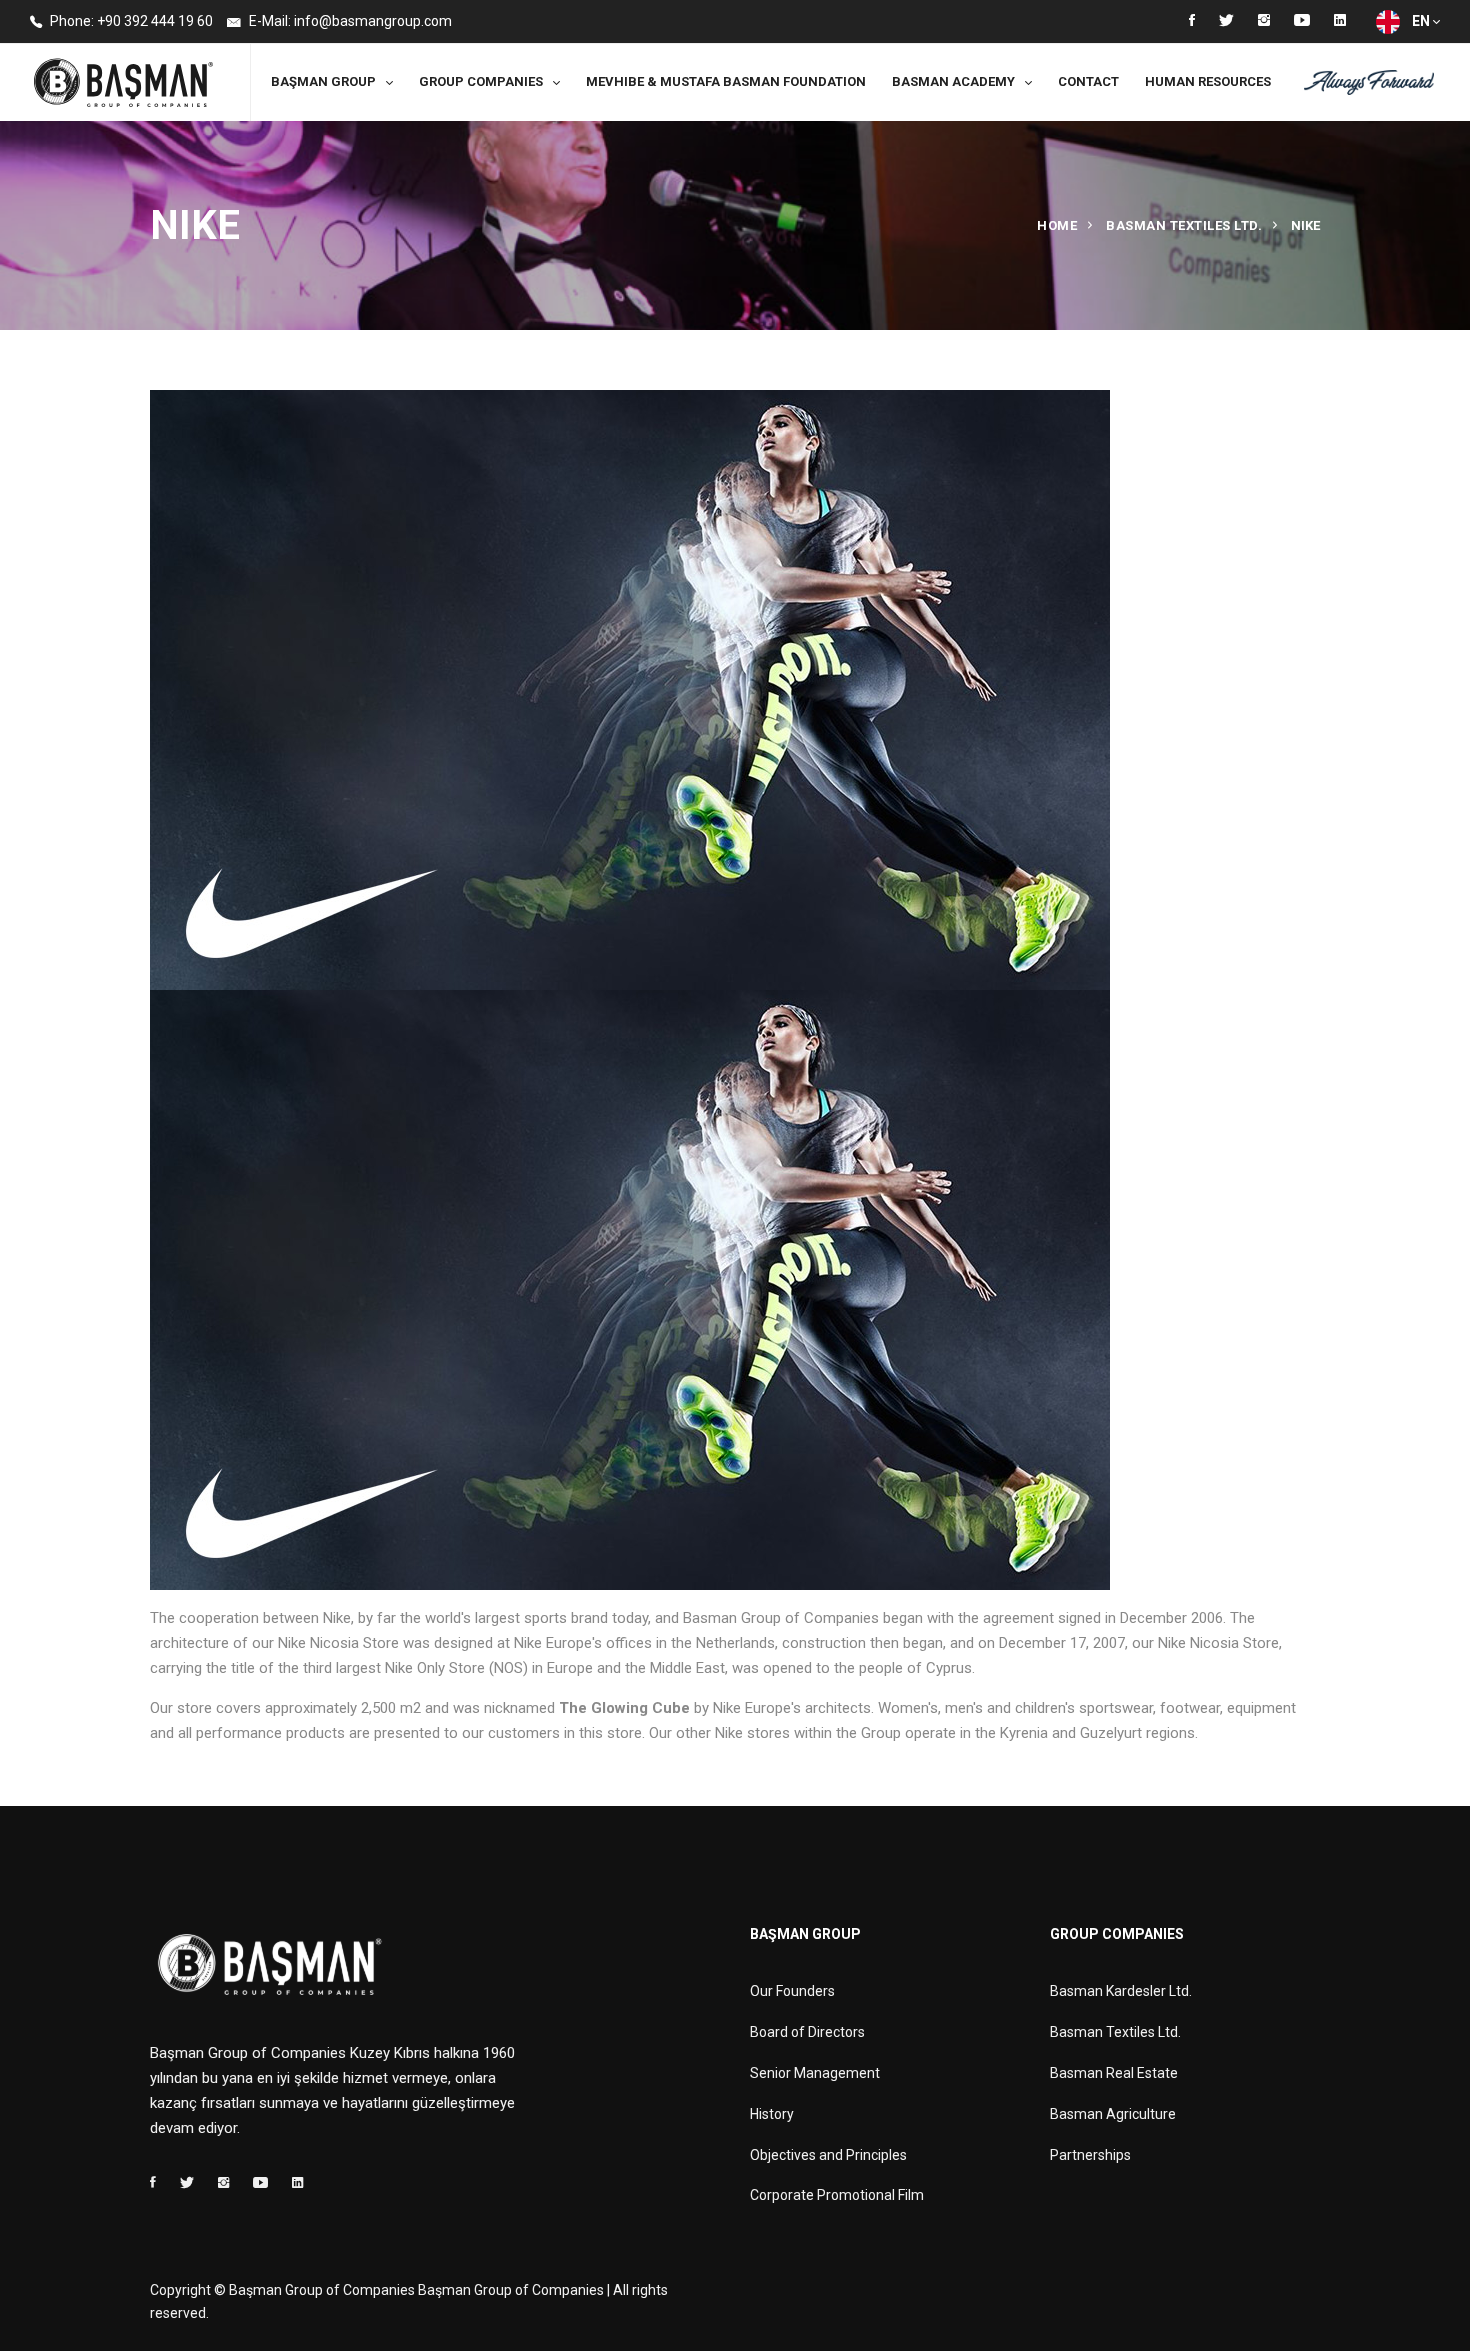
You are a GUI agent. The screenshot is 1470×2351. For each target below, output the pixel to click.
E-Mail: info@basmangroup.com (349, 21)
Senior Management (815, 2073)
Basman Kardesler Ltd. (1121, 1991)
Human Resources (1208, 81)
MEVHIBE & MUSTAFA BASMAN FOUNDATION (726, 81)
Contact (1088, 81)
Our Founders (792, 1991)
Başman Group (323, 81)
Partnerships (1090, 2155)
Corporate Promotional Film (837, 2195)
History (772, 2114)
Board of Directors (807, 2032)
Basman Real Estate (1114, 2073)
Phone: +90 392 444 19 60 (130, 21)
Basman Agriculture (1113, 2114)
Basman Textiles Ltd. (1184, 225)
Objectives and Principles (828, 2155)
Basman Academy (953, 81)
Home (1057, 225)
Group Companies (481, 81)
